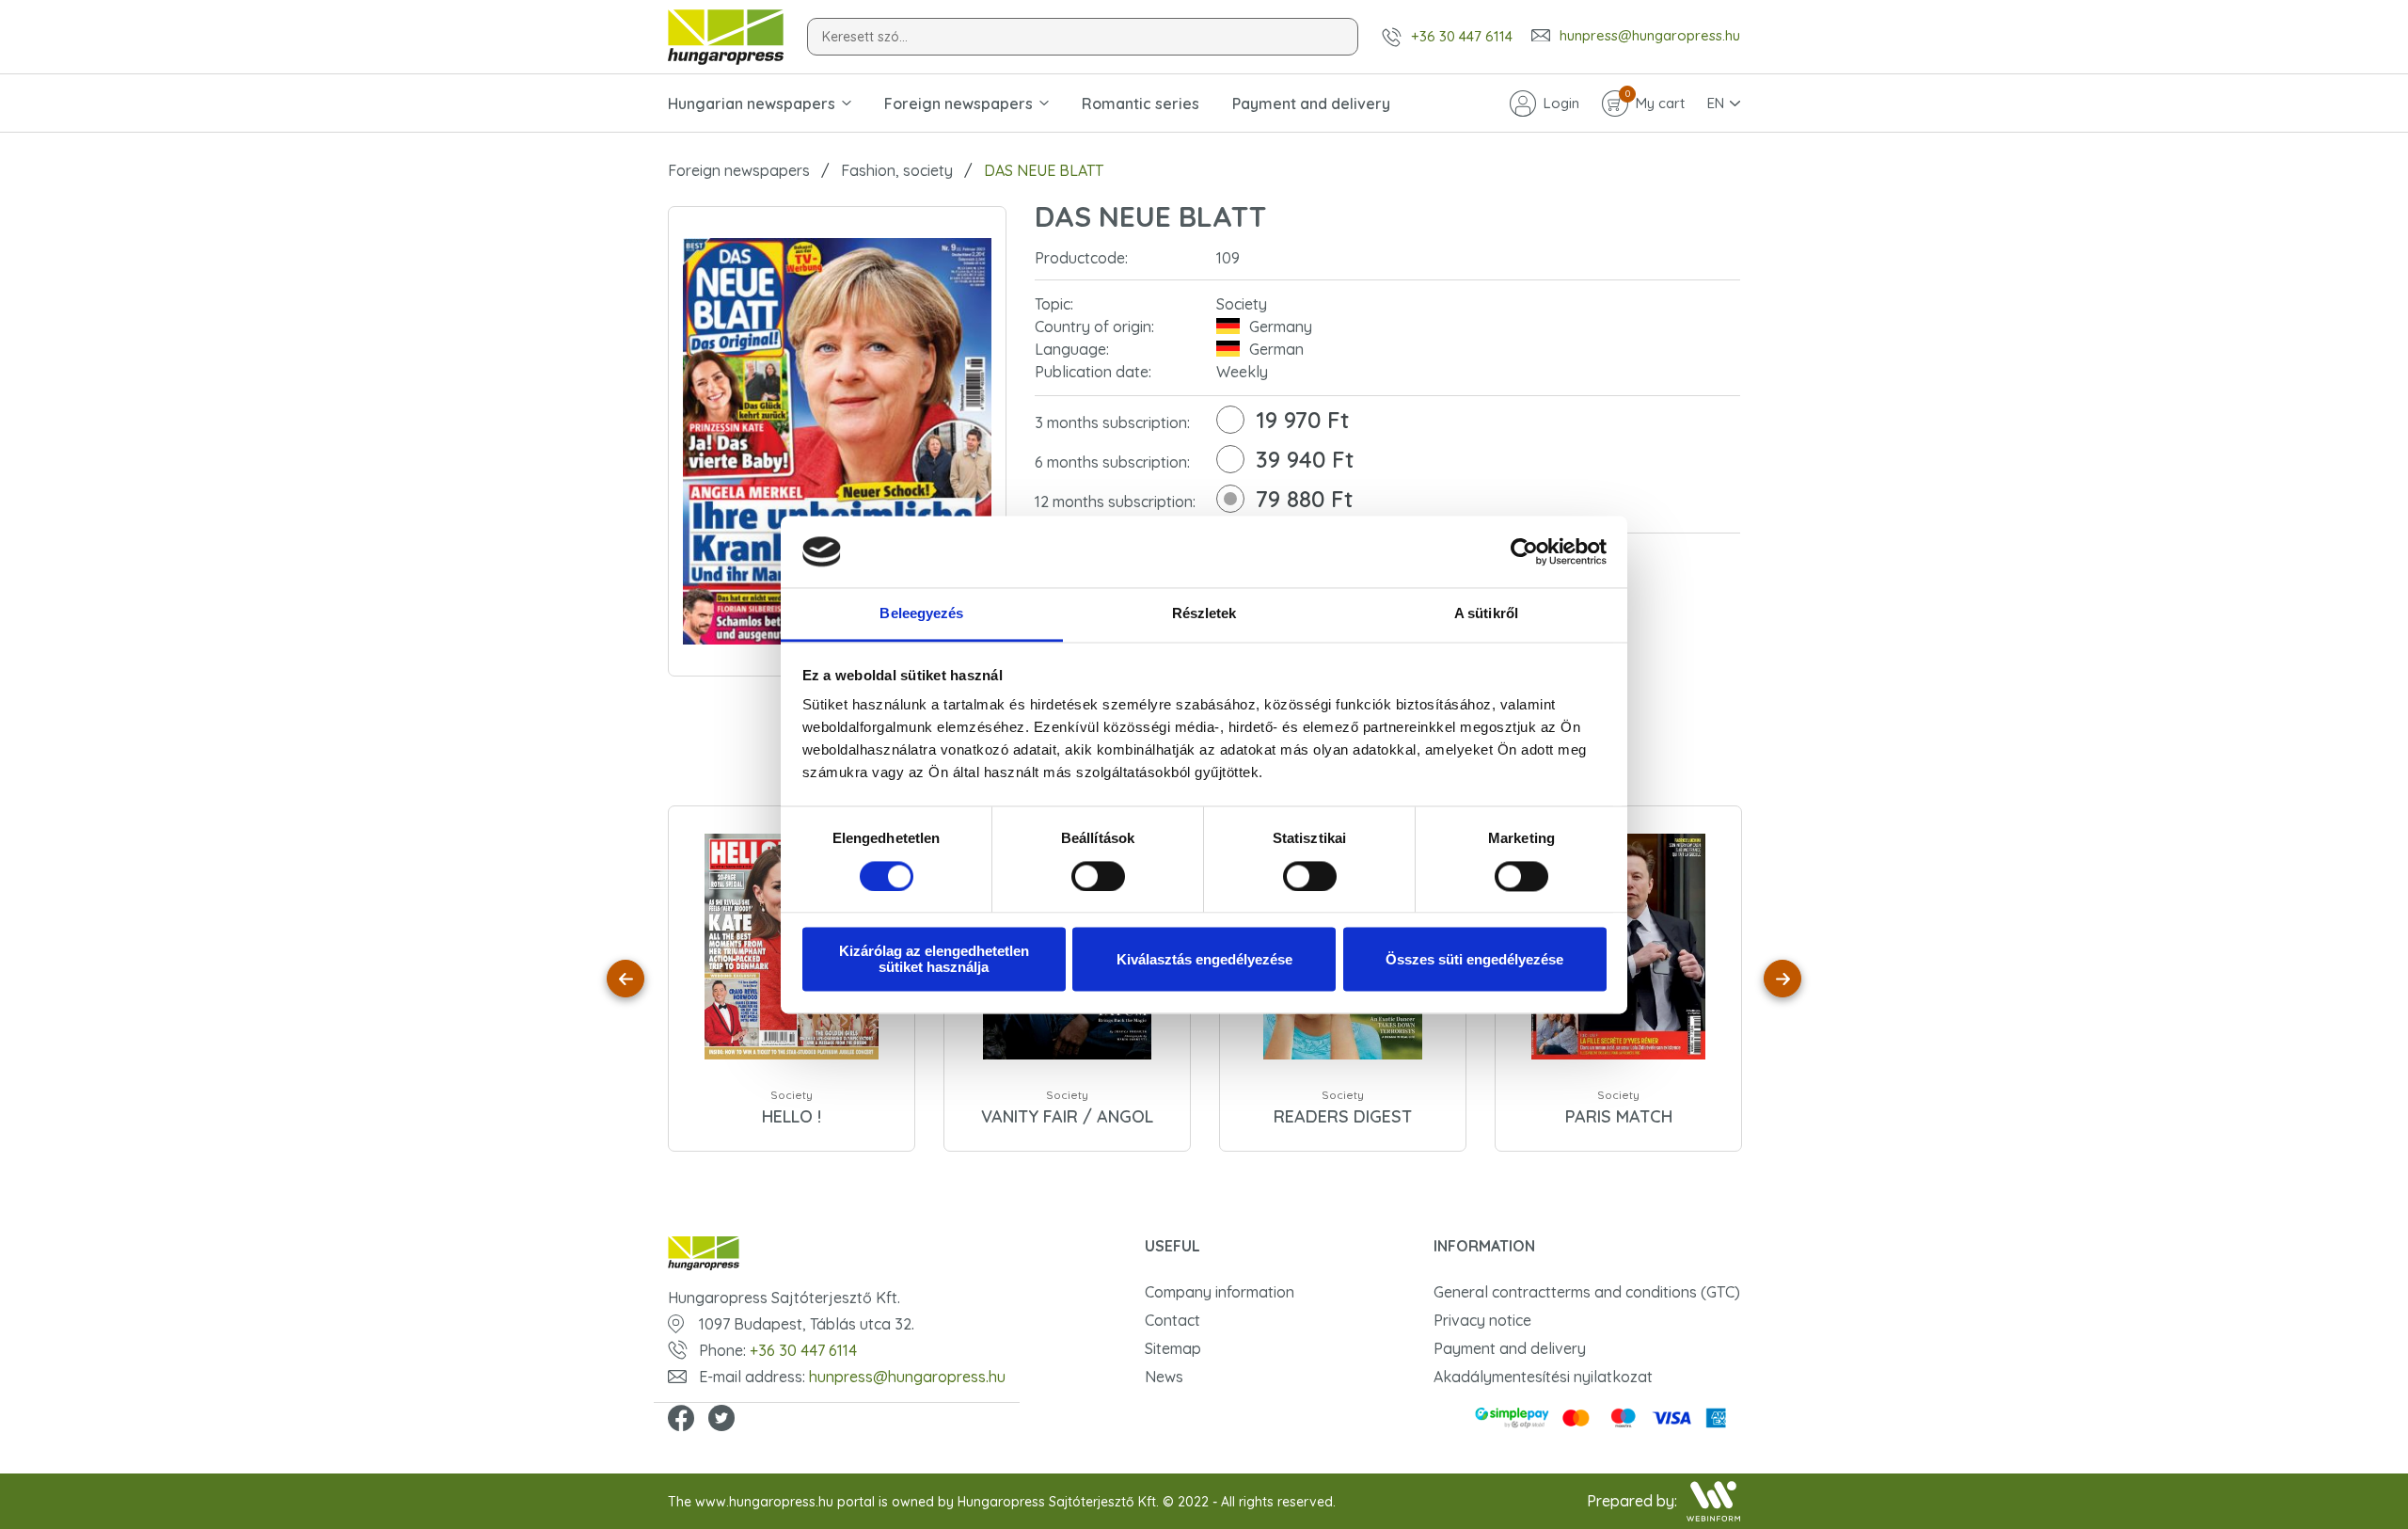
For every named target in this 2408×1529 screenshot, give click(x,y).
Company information (1220, 1292)
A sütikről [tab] (1486, 614)
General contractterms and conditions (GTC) (1587, 1292)
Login (1561, 103)
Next (1782, 979)
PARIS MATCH (1619, 1116)
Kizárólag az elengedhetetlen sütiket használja (934, 960)
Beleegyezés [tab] (921, 614)
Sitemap (1173, 1348)
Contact (1172, 1320)
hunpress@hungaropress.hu (1650, 36)
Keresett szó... (865, 37)
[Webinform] (1713, 1501)
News (1164, 1377)
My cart (1655, 102)
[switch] (1098, 876)
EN (1716, 103)
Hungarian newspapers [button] (752, 104)
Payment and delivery (1311, 104)
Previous (626, 979)
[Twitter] (721, 1420)
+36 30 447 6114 (1462, 36)
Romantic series (1141, 104)
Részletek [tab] (1204, 614)
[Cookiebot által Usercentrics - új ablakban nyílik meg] (1524, 551)
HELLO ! (792, 1116)
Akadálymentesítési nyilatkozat (1543, 1377)
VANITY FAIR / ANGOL (1067, 1116)
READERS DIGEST (1343, 1116)
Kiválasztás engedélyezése (1204, 959)
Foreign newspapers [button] (958, 104)
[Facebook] (681, 1420)
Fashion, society (897, 170)
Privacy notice (1482, 1320)
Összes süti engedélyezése (1474, 959)
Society (792, 1095)
